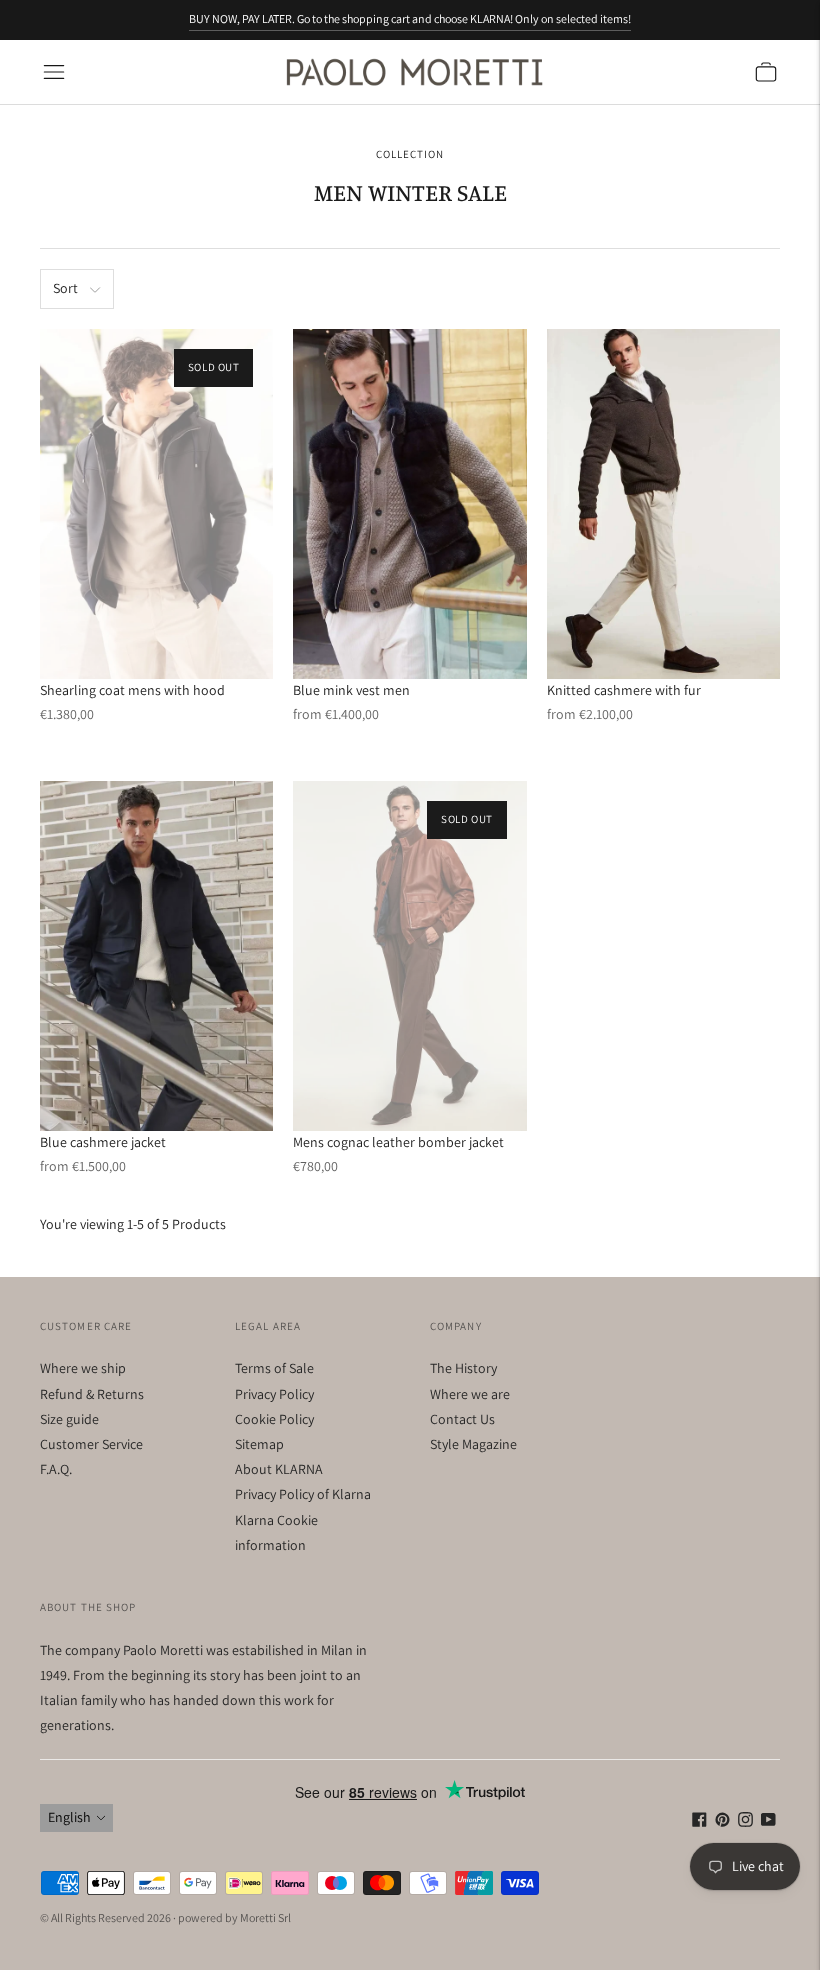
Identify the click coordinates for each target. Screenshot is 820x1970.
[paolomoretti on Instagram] (745, 1822)
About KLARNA (279, 1469)
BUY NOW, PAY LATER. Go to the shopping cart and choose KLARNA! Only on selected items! (410, 18)
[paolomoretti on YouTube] (768, 1822)
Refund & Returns (92, 1394)
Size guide (69, 1419)
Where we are (470, 1394)
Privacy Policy (274, 1394)
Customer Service (91, 1444)
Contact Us (462, 1419)
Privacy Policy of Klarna (303, 1494)
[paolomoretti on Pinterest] (722, 1822)
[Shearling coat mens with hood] (156, 504)
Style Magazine (473, 1444)
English (69, 1817)
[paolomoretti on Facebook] (699, 1822)
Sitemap (259, 1444)
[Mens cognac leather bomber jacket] (409, 956)
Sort (65, 288)
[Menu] (54, 72)
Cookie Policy (274, 1419)
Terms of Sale (274, 1368)
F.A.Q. (56, 1469)
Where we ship (83, 1368)
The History (463, 1368)
